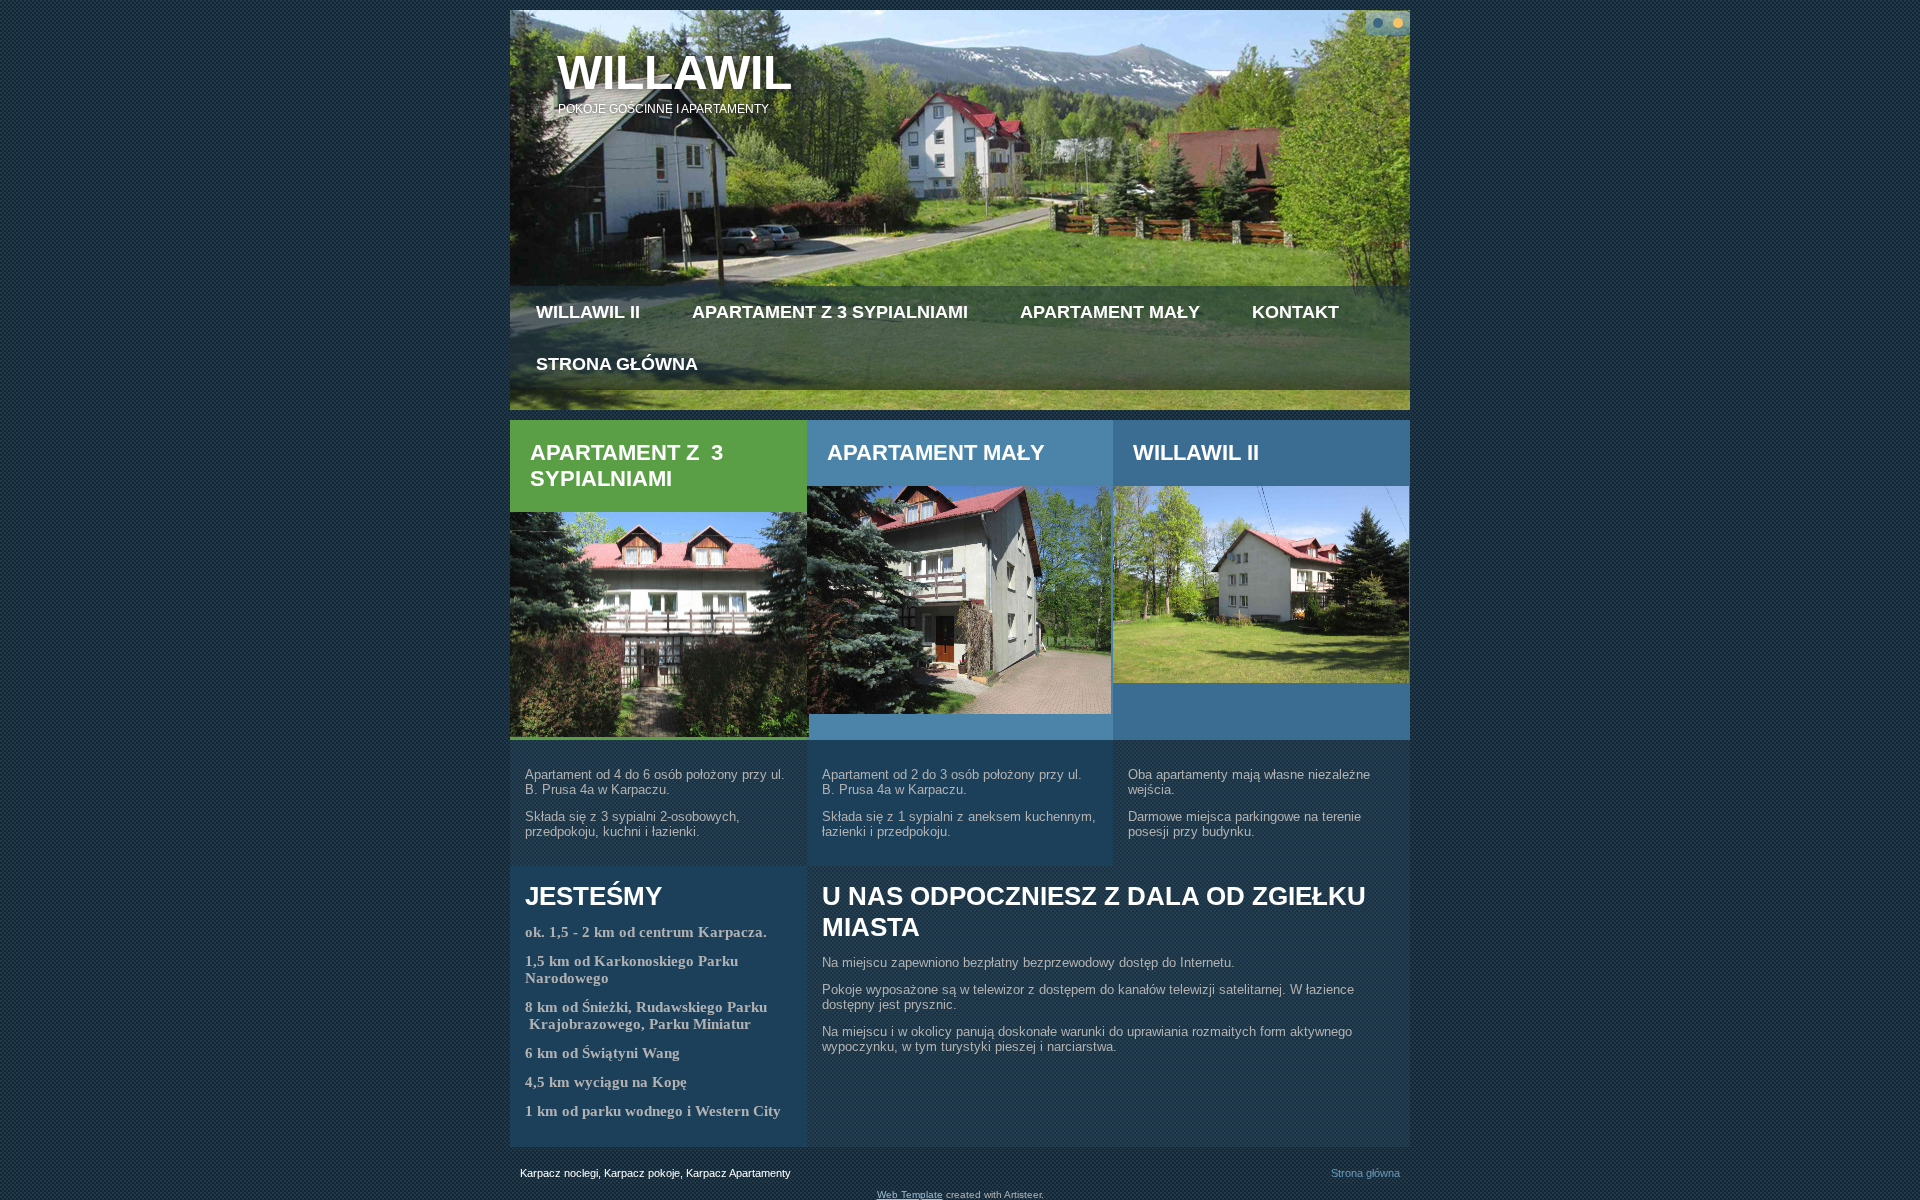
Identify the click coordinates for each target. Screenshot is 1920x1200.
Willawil (674, 72)
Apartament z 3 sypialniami (830, 312)
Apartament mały (1110, 312)
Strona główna (617, 364)
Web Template (910, 1194)
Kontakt (1295, 312)
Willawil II (588, 312)
